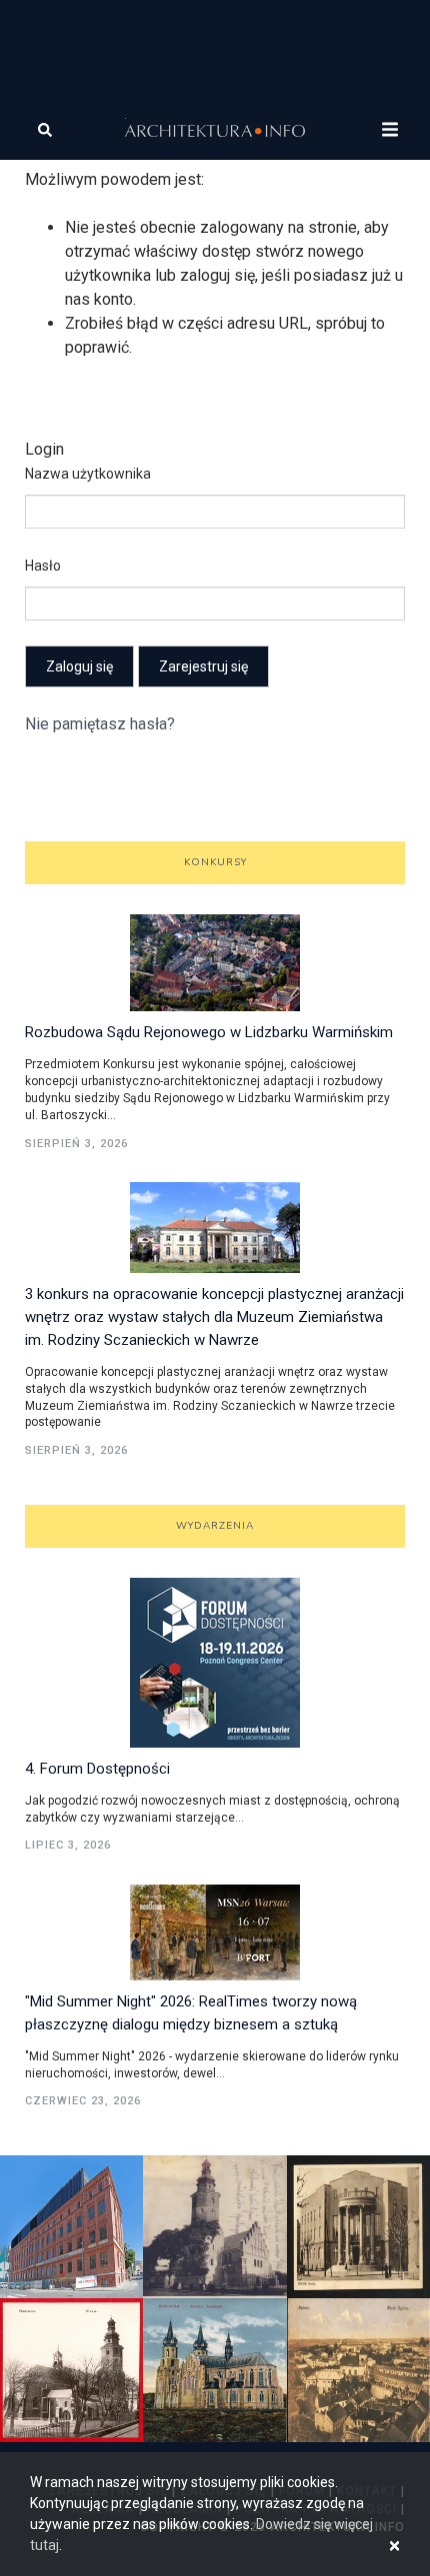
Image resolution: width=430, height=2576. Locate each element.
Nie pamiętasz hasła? (100, 724)
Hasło (43, 566)
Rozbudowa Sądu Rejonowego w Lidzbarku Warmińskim (209, 1032)
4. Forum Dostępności (97, 1769)
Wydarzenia (215, 1526)
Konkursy (215, 862)
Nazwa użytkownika (88, 474)
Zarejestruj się (203, 666)
